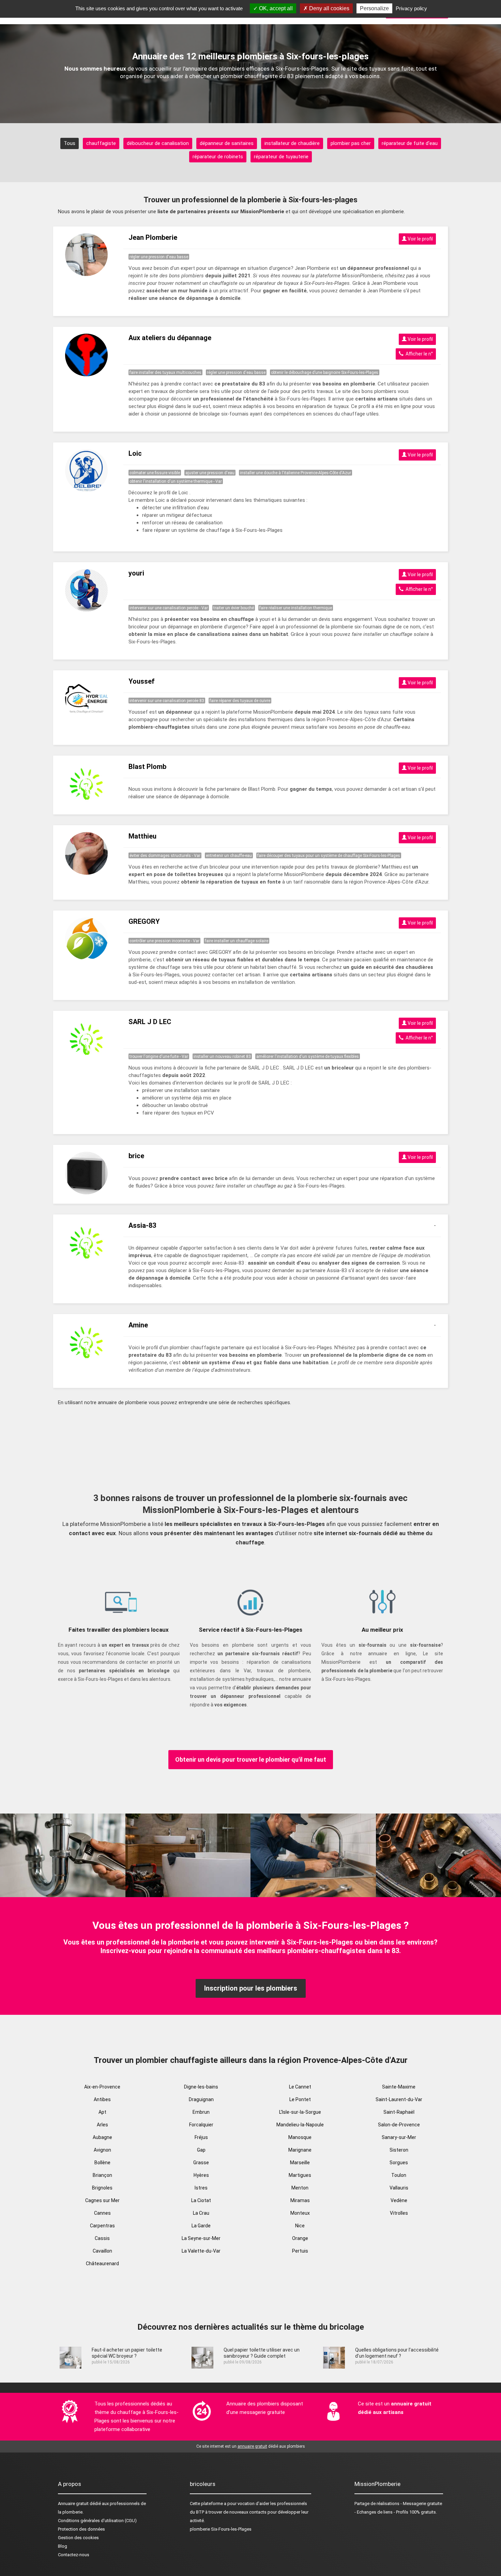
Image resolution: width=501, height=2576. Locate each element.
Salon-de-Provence (399, 2125)
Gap (201, 2150)
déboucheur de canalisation (158, 143)
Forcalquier (201, 2125)
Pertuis (300, 2251)
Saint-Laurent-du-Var (399, 2099)
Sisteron (399, 2150)
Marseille (300, 2163)
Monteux (300, 2213)
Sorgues (399, 2163)
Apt (102, 2112)
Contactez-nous (74, 2555)
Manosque (300, 2137)
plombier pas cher (351, 143)
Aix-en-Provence (102, 2087)
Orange (300, 2238)
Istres (201, 2188)
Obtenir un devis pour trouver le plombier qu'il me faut (251, 1759)
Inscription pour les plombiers (251, 1988)
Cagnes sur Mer (102, 2200)
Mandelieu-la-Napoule (300, 2125)
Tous (70, 143)
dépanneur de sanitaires (227, 143)
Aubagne (102, 2137)
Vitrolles (399, 2213)
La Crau (201, 2213)
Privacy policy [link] (411, 8)
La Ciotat (201, 2200)
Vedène (399, 2200)
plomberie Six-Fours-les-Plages (221, 2529)
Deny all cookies (329, 8)
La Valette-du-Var (201, 2251)
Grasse (201, 2163)
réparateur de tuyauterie (281, 157)
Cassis (102, 2238)
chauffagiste (101, 143)
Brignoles (102, 2188)
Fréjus (201, 2137)
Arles (102, 2125)
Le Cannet (300, 2087)
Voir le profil (420, 239)
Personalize (374, 8)
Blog (63, 2546)
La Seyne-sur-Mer (201, 2238)
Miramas (300, 2200)
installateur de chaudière (292, 143)
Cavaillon (102, 2251)
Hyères (201, 2175)
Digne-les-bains (201, 2087)
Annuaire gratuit (73, 2504)
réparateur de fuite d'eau (410, 143)
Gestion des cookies (78, 2538)
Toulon (399, 2175)
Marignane (300, 2150)
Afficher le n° (418, 354)
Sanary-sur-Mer (399, 2137)
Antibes (102, 2099)
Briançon (102, 2175)
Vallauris (399, 2188)
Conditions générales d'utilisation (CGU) (97, 2521)
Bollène (102, 2163)
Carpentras (102, 2226)
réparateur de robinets (218, 157)
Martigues (300, 2175)
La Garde (201, 2226)
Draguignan (201, 2099)
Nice (300, 2226)
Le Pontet (300, 2099)
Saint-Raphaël (399, 2112)
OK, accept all (275, 8)
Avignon (102, 2150)
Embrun (201, 2112)
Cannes (102, 2213)
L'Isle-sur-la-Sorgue (300, 2112)
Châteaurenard (102, 2264)
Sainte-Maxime (399, 2087)
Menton (300, 2188)
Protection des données (81, 2529)
